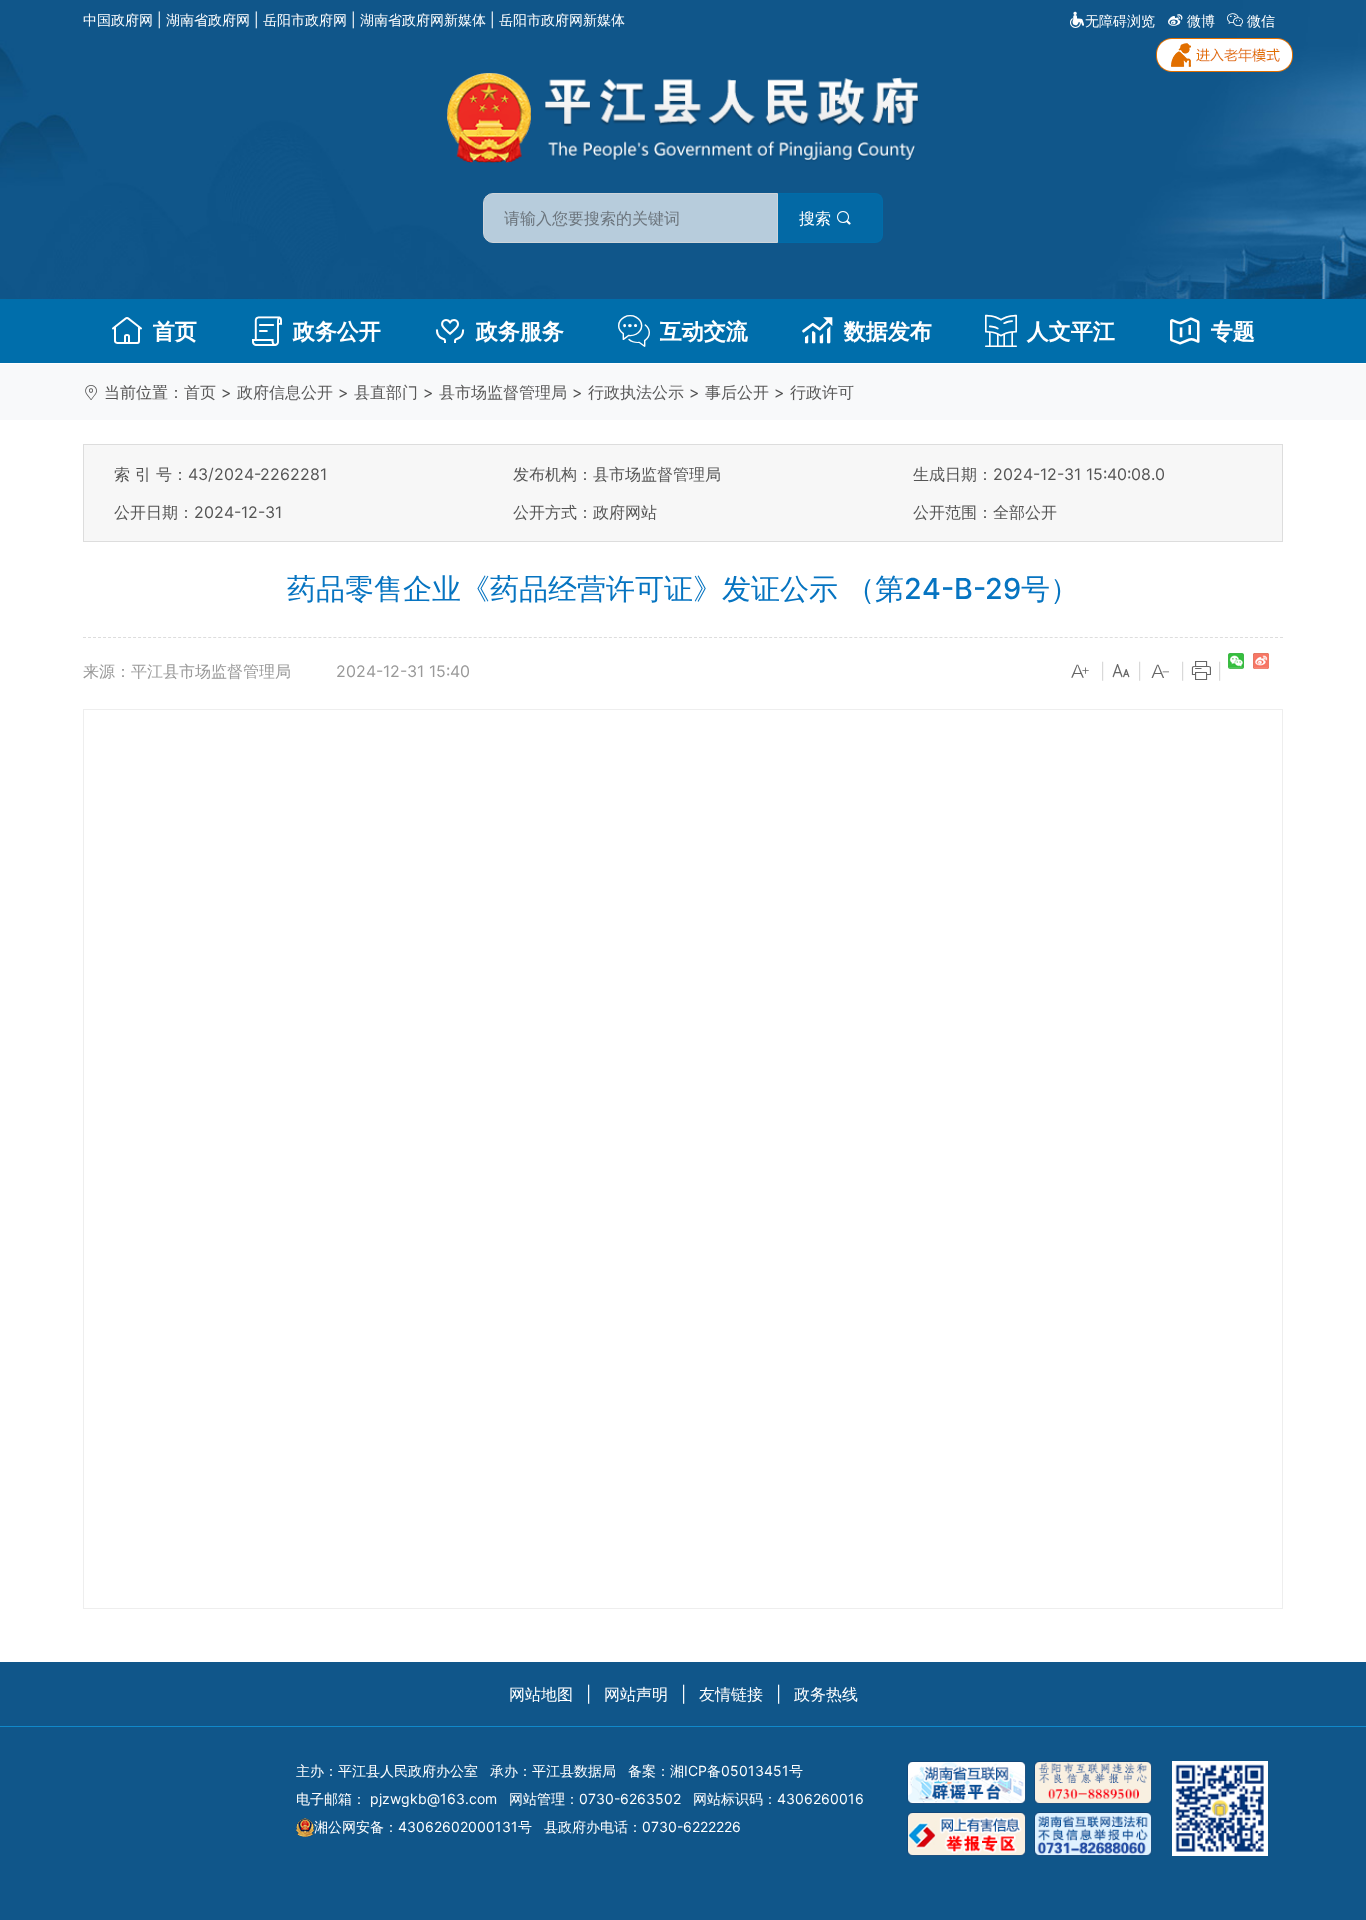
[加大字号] (1081, 672)
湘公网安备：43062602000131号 (423, 1826)
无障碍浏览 (1120, 20)
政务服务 (520, 331)
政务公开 (337, 331)
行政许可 (822, 392)
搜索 (817, 218)
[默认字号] (1121, 672)
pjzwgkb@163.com (433, 1798)
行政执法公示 (636, 392)
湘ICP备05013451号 (736, 1770)
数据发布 (888, 331)
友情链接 (731, 1694)
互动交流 (704, 331)
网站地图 (541, 1694)
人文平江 (1071, 331)
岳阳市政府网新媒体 (562, 19)
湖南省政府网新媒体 (423, 19)
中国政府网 (118, 19)
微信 (1261, 20)
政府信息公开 (285, 392)
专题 (1233, 331)
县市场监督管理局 (503, 392)
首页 (175, 331)
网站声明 (636, 1694)
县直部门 (386, 392)
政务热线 (826, 1694)
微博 (1201, 20)
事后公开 (737, 392)
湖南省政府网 (208, 19)
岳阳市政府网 (305, 19)
